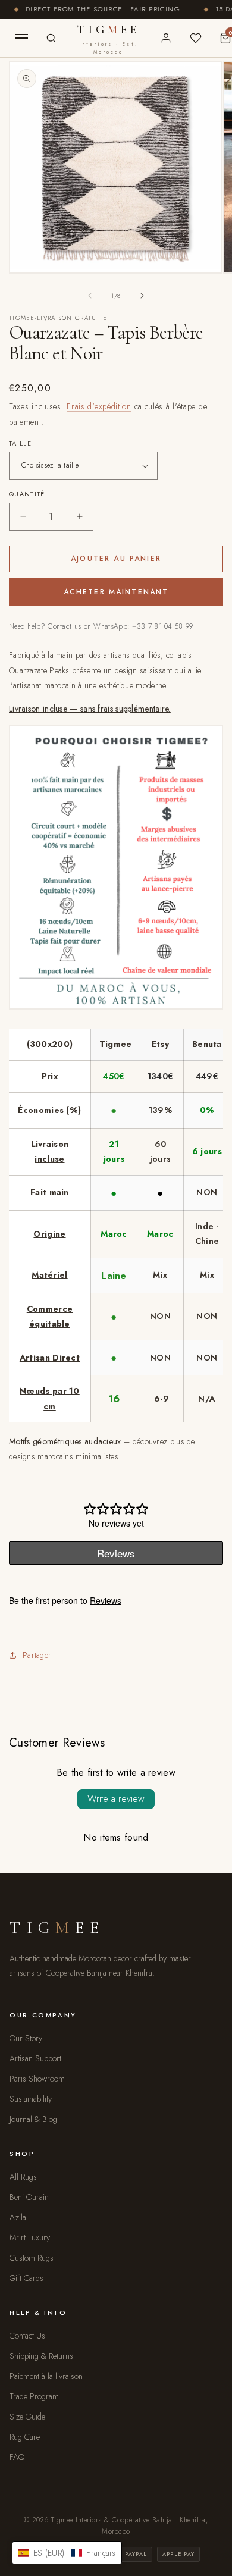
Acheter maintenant (116, 592)
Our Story (26, 2038)
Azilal (19, 2217)
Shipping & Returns (41, 2356)
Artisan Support (35, 2058)
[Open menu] (21, 38)
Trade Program (34, 2396)
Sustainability (31, 2099)
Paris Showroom (37, 2079)
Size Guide (27, 2417)
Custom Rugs (32, 2258)
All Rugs (23, 2177)
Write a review (116, 1799)
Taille (20, 443)
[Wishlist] (196, 38)
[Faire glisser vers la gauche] (90, 296)
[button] (67, 2553)
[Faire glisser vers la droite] (142, 296)
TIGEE (109, 39)
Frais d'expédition (99, 406)
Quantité (27, 494)
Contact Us (27, 2336)
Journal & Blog (33, 2119)
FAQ (17, 2457)
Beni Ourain (29, 2197)
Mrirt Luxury (30, 2237)
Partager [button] (37, 1655)
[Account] (166, 38)
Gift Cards (26, 2278)
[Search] (51, 38)
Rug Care (25, 2437)
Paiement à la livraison (46, 2376)
